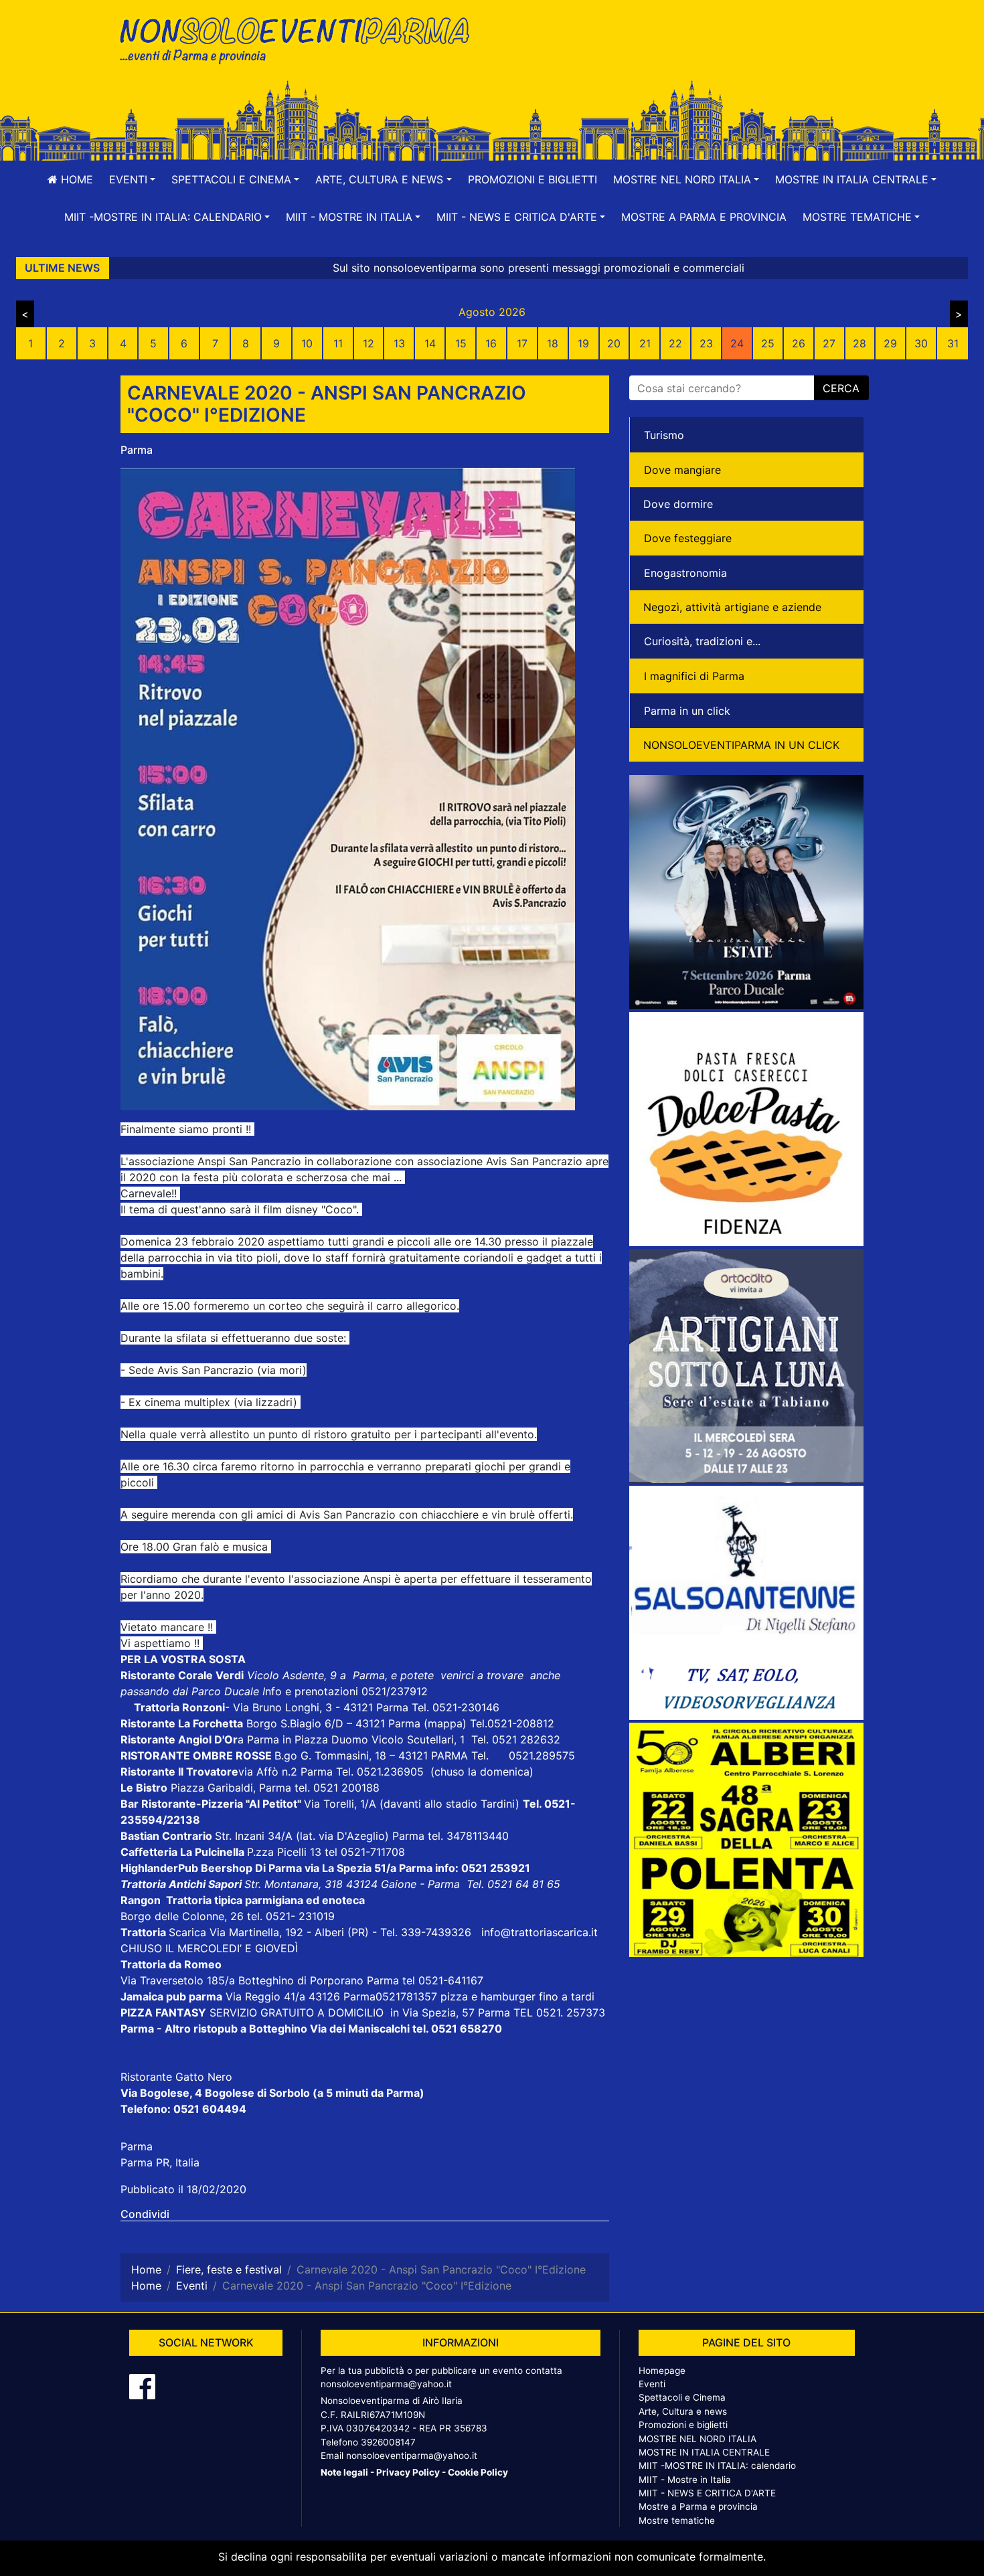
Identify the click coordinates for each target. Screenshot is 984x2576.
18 (553, 343)
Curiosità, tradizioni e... (702, 641)
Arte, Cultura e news (683, 2411)
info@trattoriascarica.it (540, 1932)
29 (890, 343)
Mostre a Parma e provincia (704, 217)
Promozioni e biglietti (532, 179)
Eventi (652, 2384)
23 (706, 343)
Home (75, 179)
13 (399, 343)
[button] (132, 179)
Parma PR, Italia (160, 2162)
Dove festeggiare (688, 538)
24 (737, 343)
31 (953, 343)
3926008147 (388, 2442)
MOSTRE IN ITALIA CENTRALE (704, 2452)
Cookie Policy (478, 2472)
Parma (137, 450)
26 (799, 343)
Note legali (344, 2472)
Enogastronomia (685, 573)
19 (583, 343)
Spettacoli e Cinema (682, 2397)
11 (338, 343)
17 (522, 343)
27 (829, 343)
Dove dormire (678, 504)
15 (461, 343)
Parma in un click (687, 711)
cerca (841, 388)
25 (768, 343)
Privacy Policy (408, 2472)
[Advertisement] (683, 54)
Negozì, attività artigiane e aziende (732, 607)
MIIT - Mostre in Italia (685, 2480)
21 (645, 343)
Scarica (189, 1932)
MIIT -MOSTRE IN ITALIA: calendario (717, 2466)
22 (675, 343)
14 (430, 343)
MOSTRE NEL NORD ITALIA (698, 2439)
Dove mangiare (682, 470)
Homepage (662, 2371)
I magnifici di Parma (694, 676)
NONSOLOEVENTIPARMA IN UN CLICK (741, 745)
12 (368, 343)
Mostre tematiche (677, 2520)
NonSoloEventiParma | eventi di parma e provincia (301, 38)
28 (859, 343)
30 (921, 343)
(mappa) (447, 1723)
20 (614, 343)
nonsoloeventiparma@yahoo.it (386, 2384)
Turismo (664, 435)
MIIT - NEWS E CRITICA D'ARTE (707, 2493)
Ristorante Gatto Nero (176, 2077)
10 (307, 343)
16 (491, 343)
